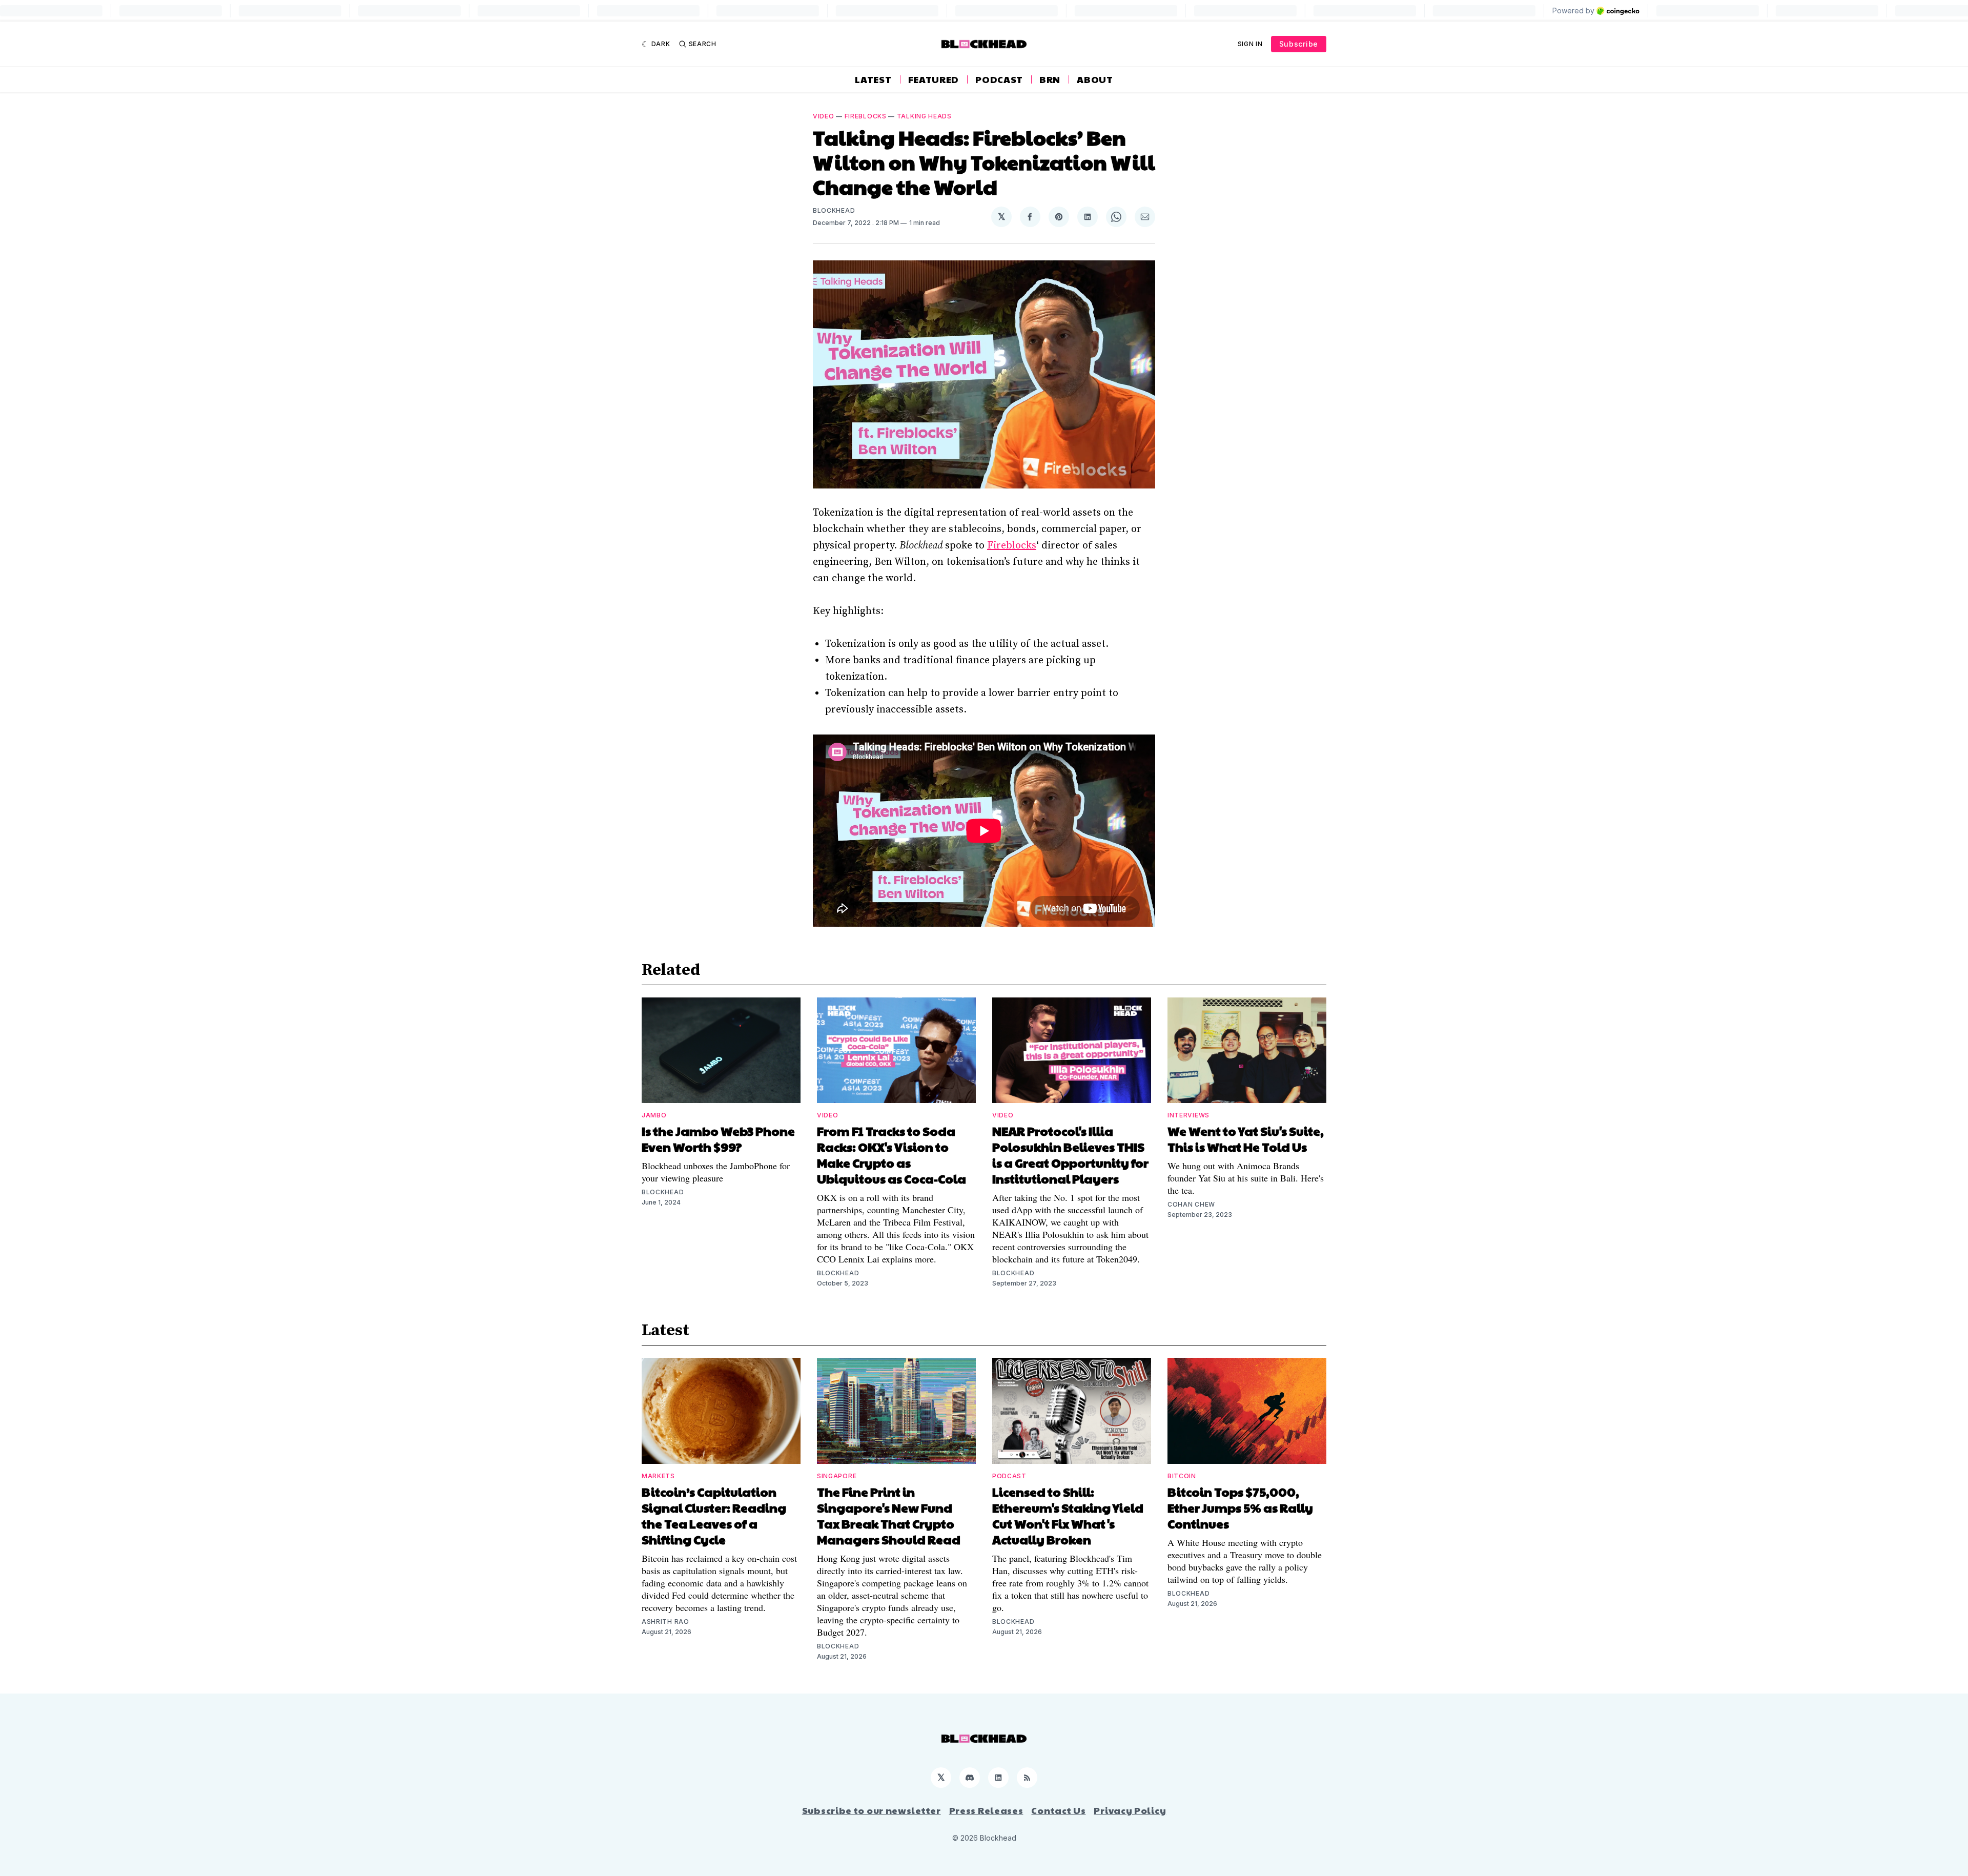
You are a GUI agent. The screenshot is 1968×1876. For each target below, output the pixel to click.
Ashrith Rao (665, 1622)
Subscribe (1299, 44)
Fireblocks (866, 116)
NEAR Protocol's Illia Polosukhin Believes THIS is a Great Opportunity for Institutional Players (1070, 1155)
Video (824, 116)
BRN (1050, 79)
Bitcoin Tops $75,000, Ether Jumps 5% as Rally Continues (1240, 1507)
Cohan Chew (1191, 1204)
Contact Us (1058, 1810)
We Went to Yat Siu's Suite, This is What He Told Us (1246, 1139)
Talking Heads (924, 116)
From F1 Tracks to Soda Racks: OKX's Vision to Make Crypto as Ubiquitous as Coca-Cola (891, 1155)
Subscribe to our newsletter (872, 1810)
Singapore (837, 1476)
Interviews (1188, 1115)
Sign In (1250, 44)
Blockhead (834, 210)
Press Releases (986, 1810)
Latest (873, 79)
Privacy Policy (1130, 1810)
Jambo (654, 1115)
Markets (658, 1476)
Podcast (999, 79)
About (1095, 79)
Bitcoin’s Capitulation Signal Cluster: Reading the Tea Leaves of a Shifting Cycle (714, 1515)
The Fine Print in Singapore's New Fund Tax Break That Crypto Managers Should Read (889, 1515)
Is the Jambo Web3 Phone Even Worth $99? (718, 1139)
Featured (934, 79)
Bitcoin (1182, 1476)
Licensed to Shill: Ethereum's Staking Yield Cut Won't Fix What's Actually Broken (1068, 1515)
